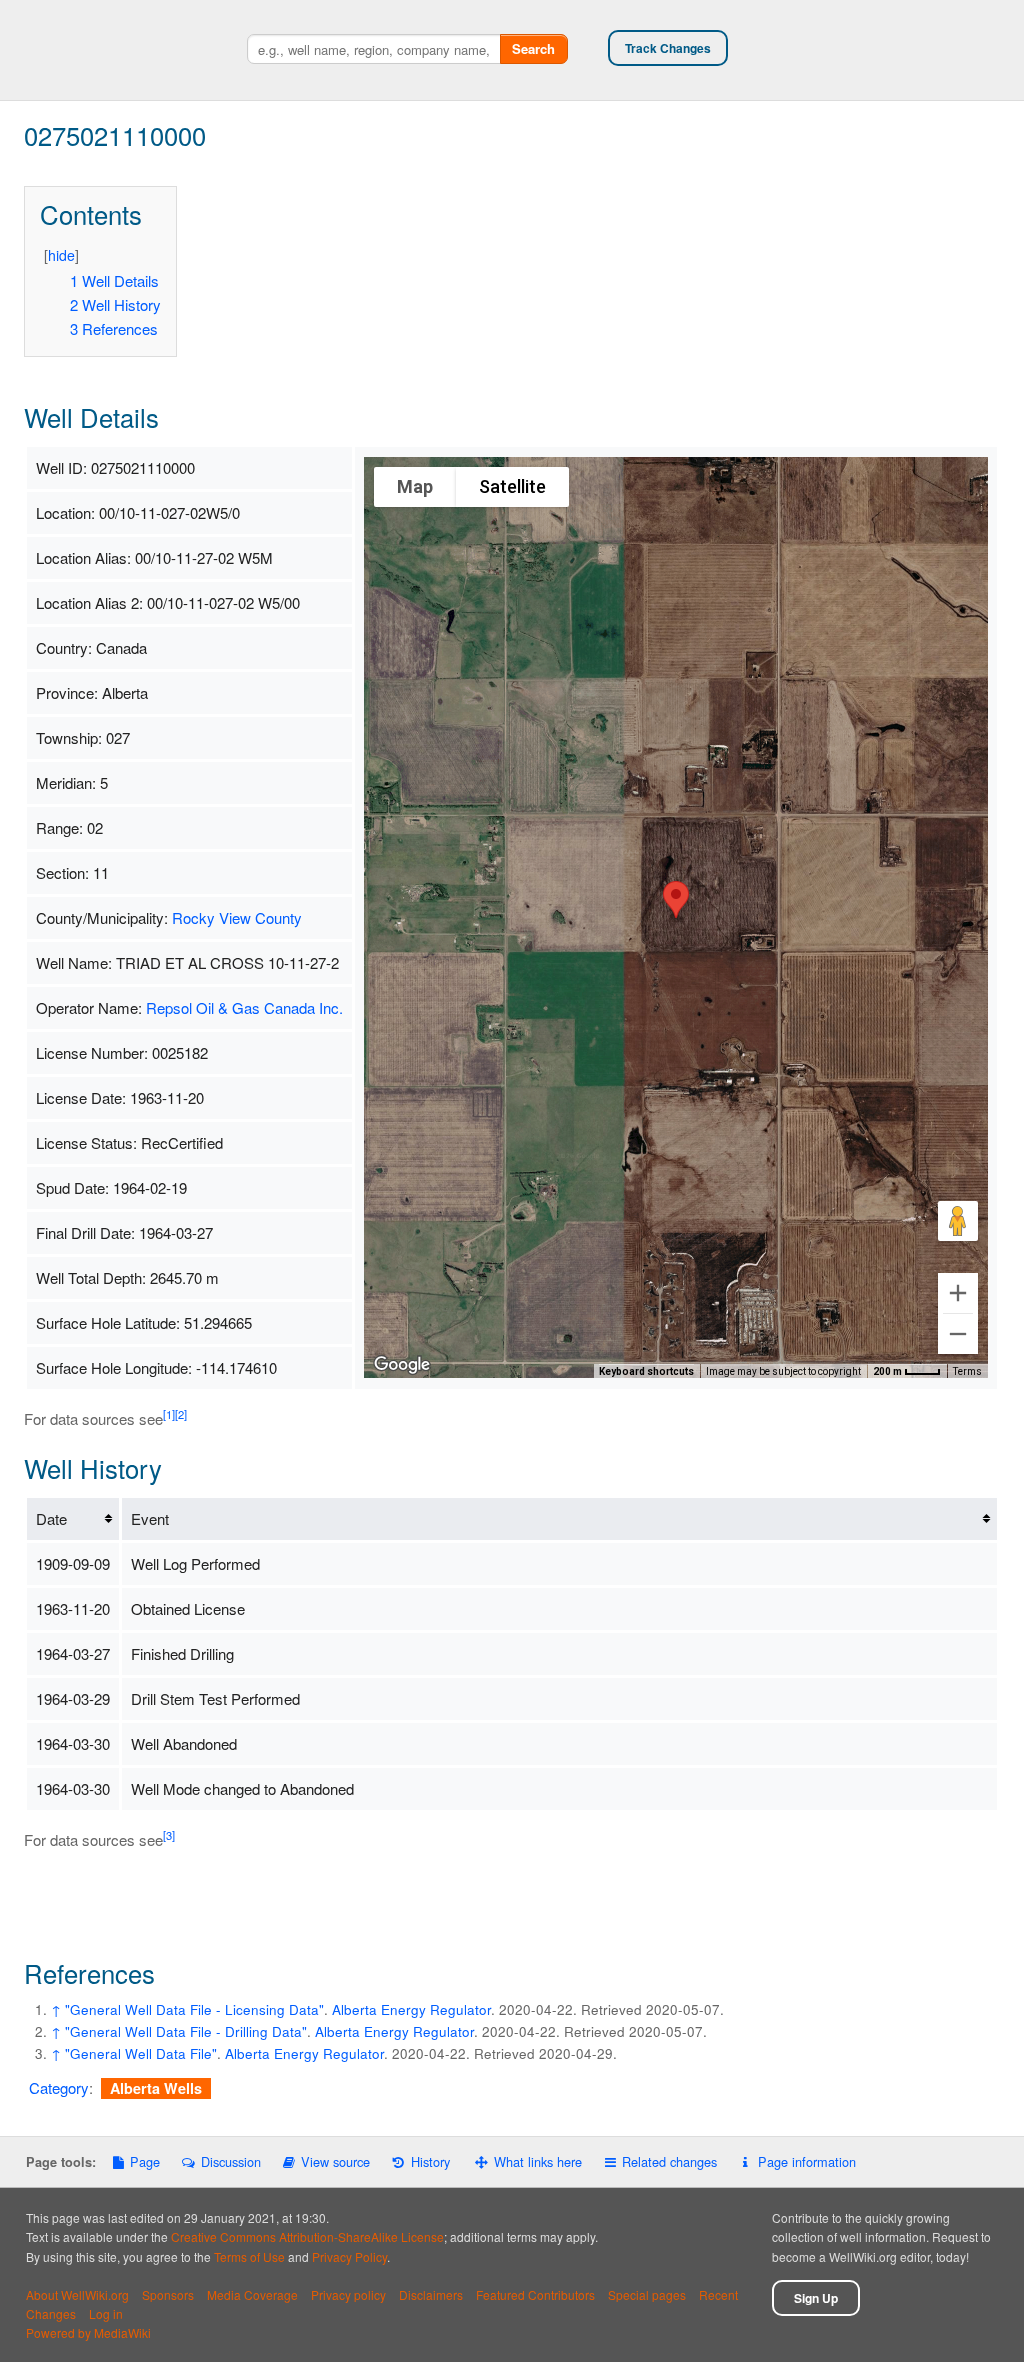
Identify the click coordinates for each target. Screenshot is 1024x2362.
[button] (676, 899)
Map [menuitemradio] (415, 486)
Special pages (647, 2294)
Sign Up (816, 2298)
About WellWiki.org (77, 2294)
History (430, 2161)
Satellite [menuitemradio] (512, 486)
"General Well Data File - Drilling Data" (186, 2031)
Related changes (669, 2161)
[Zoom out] (958, 1334)
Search (533, 48)
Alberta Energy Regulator (411, 2009)
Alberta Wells (156, 2088)
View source (335, 2161)
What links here (538, 2161)
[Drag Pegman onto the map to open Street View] (958, 1221)
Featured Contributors (535, 2294)
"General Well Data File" (141, 2053)
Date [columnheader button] (51, 1518)
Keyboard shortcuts (646, 1371)
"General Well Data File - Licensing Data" (194, 2009)
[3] (169, 1835)
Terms (967, 1371)
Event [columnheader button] (150, 1518)
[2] (181, 1414)
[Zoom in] (958, 1293)
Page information (806, 2161)
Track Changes (668, 48)
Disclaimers (431, 2294)
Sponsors (168, 2294)
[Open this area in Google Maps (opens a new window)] (402, 1365)
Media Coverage (252, 2294)
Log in (106, 2313)
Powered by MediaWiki (88, 2332)
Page (145, 2161)
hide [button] (61, 255)
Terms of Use (249, 2256)
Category (59, 2087)
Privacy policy (348, 2294)
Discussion (230, 2161)
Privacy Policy (349, 2256)
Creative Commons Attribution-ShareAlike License (307, 2236)
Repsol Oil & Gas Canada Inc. (244, 1007)
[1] (169, 1414)
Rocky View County (237, 917)
